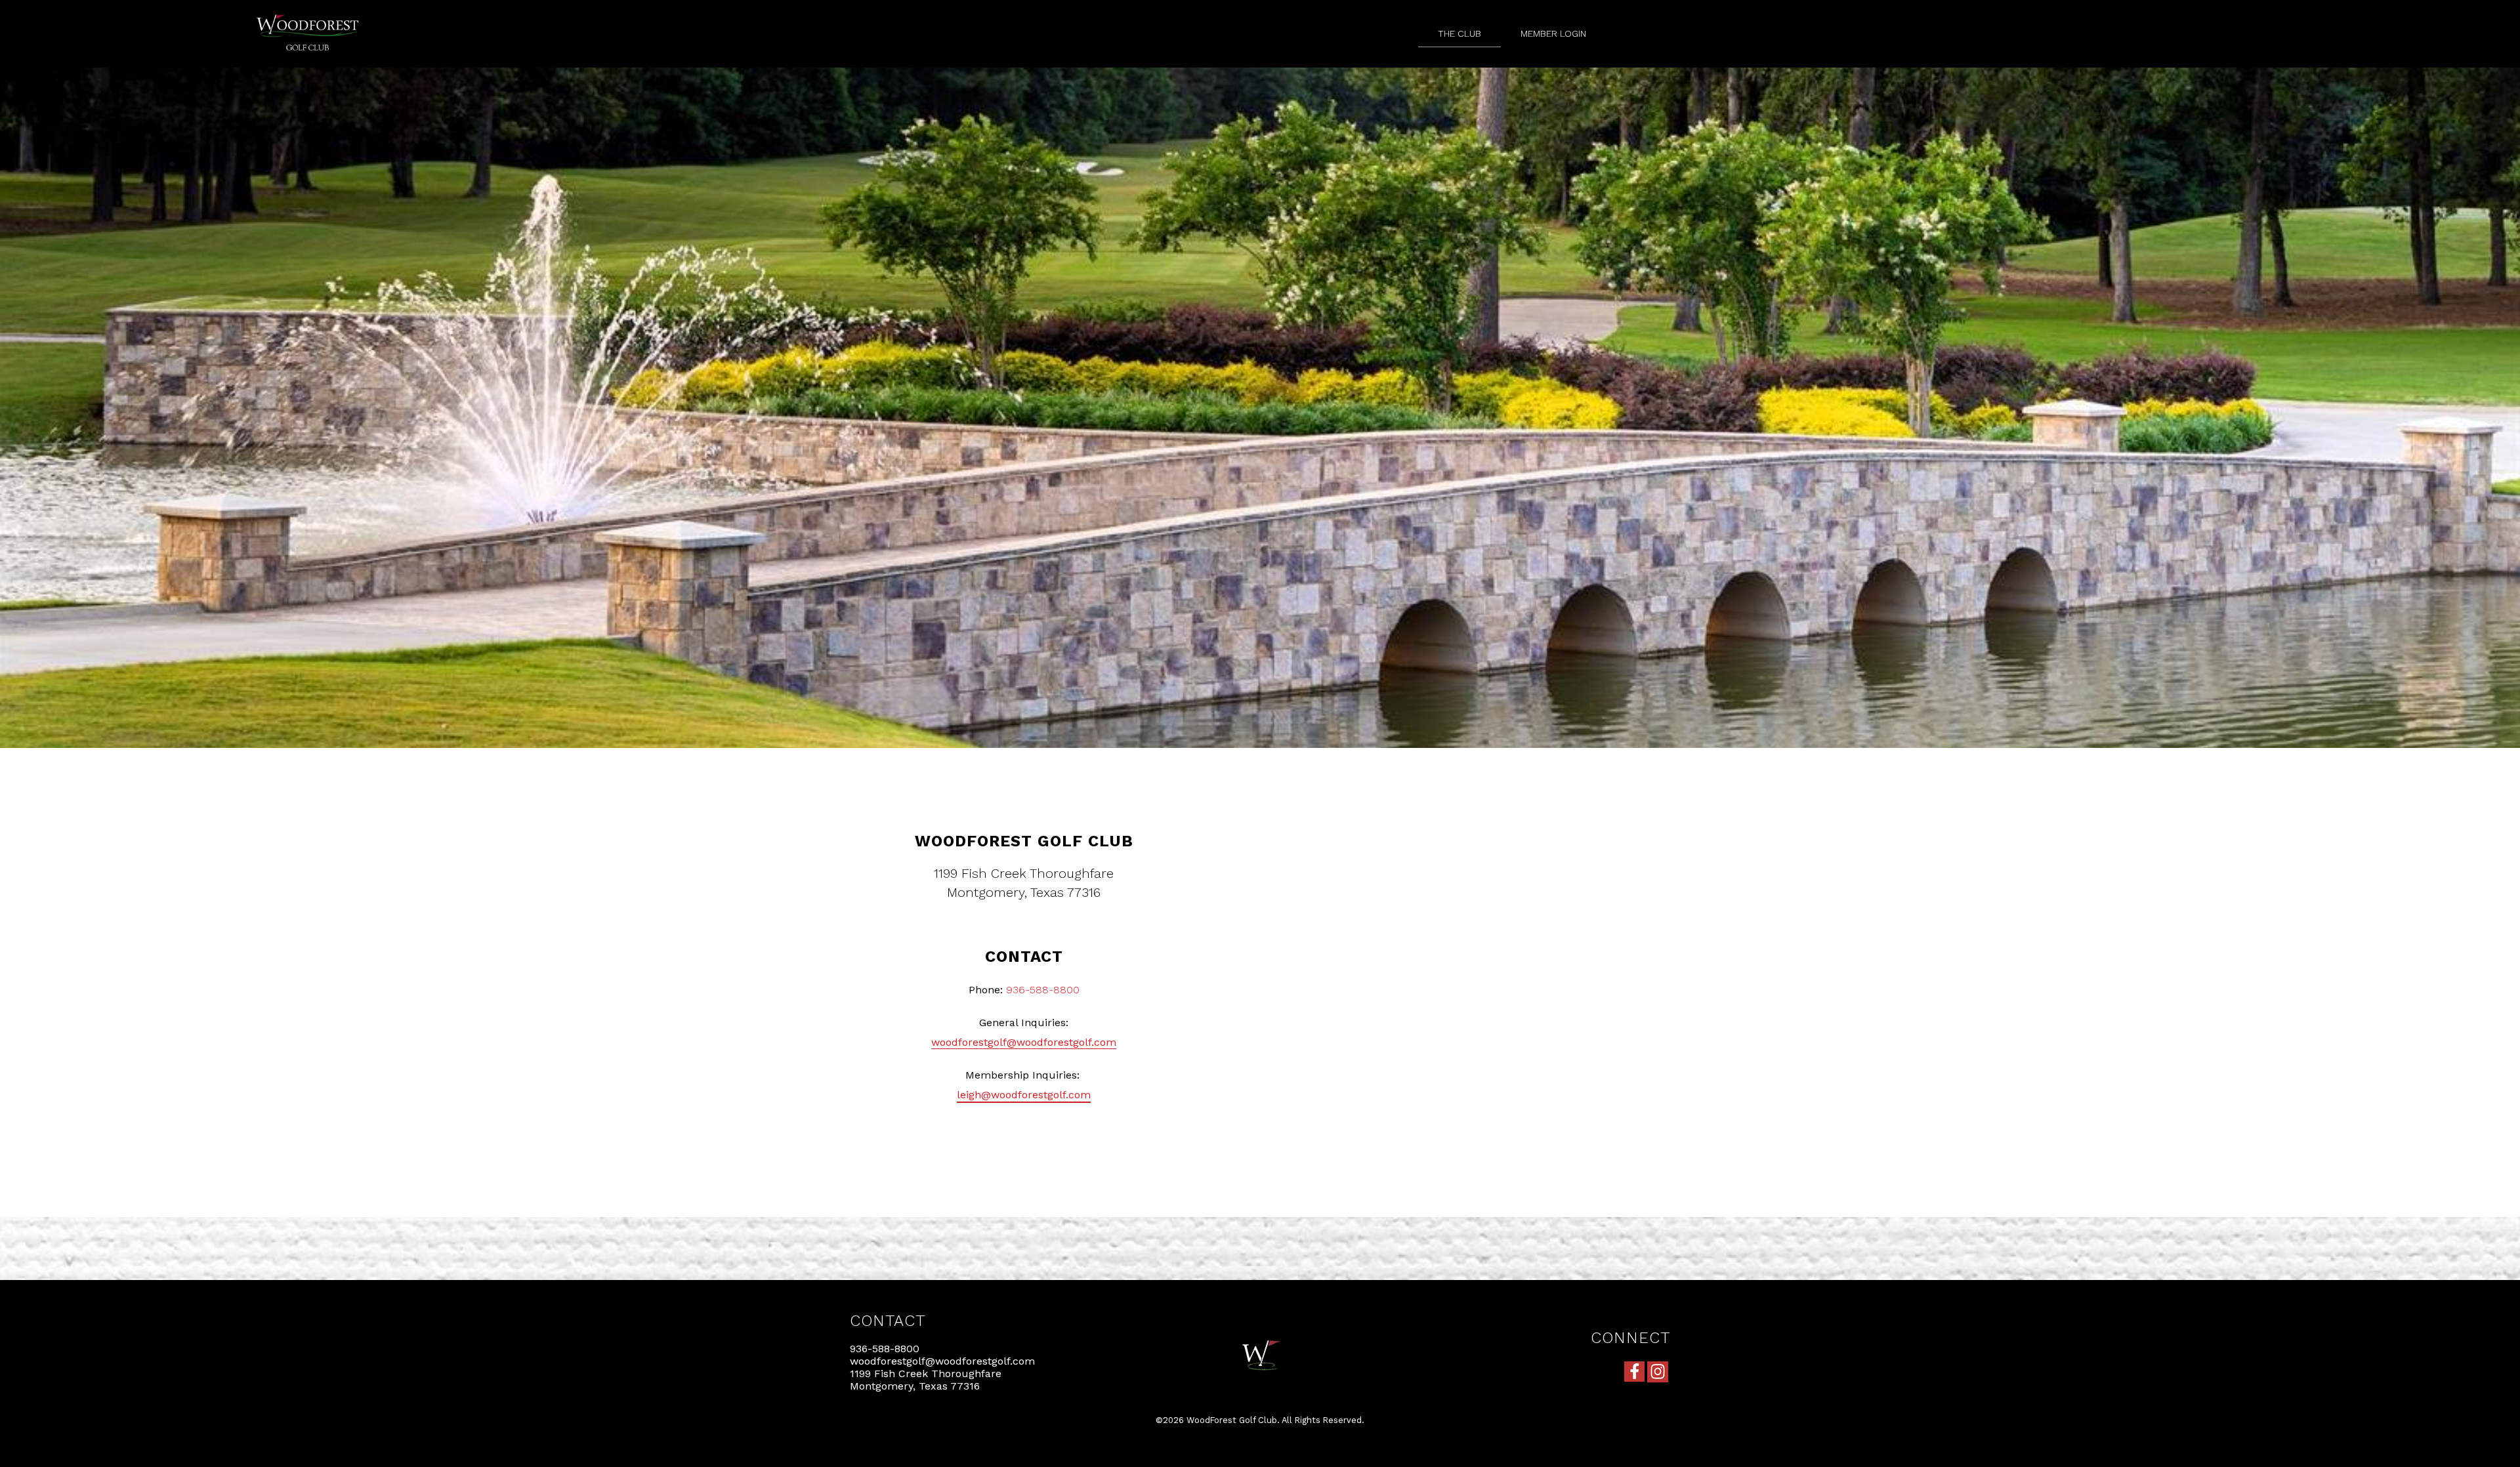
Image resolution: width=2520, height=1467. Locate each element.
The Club (1459, 33)
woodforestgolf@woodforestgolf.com (1024, 1042)
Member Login (1553, 33)
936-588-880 (1039, 990)
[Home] (308, 61)
